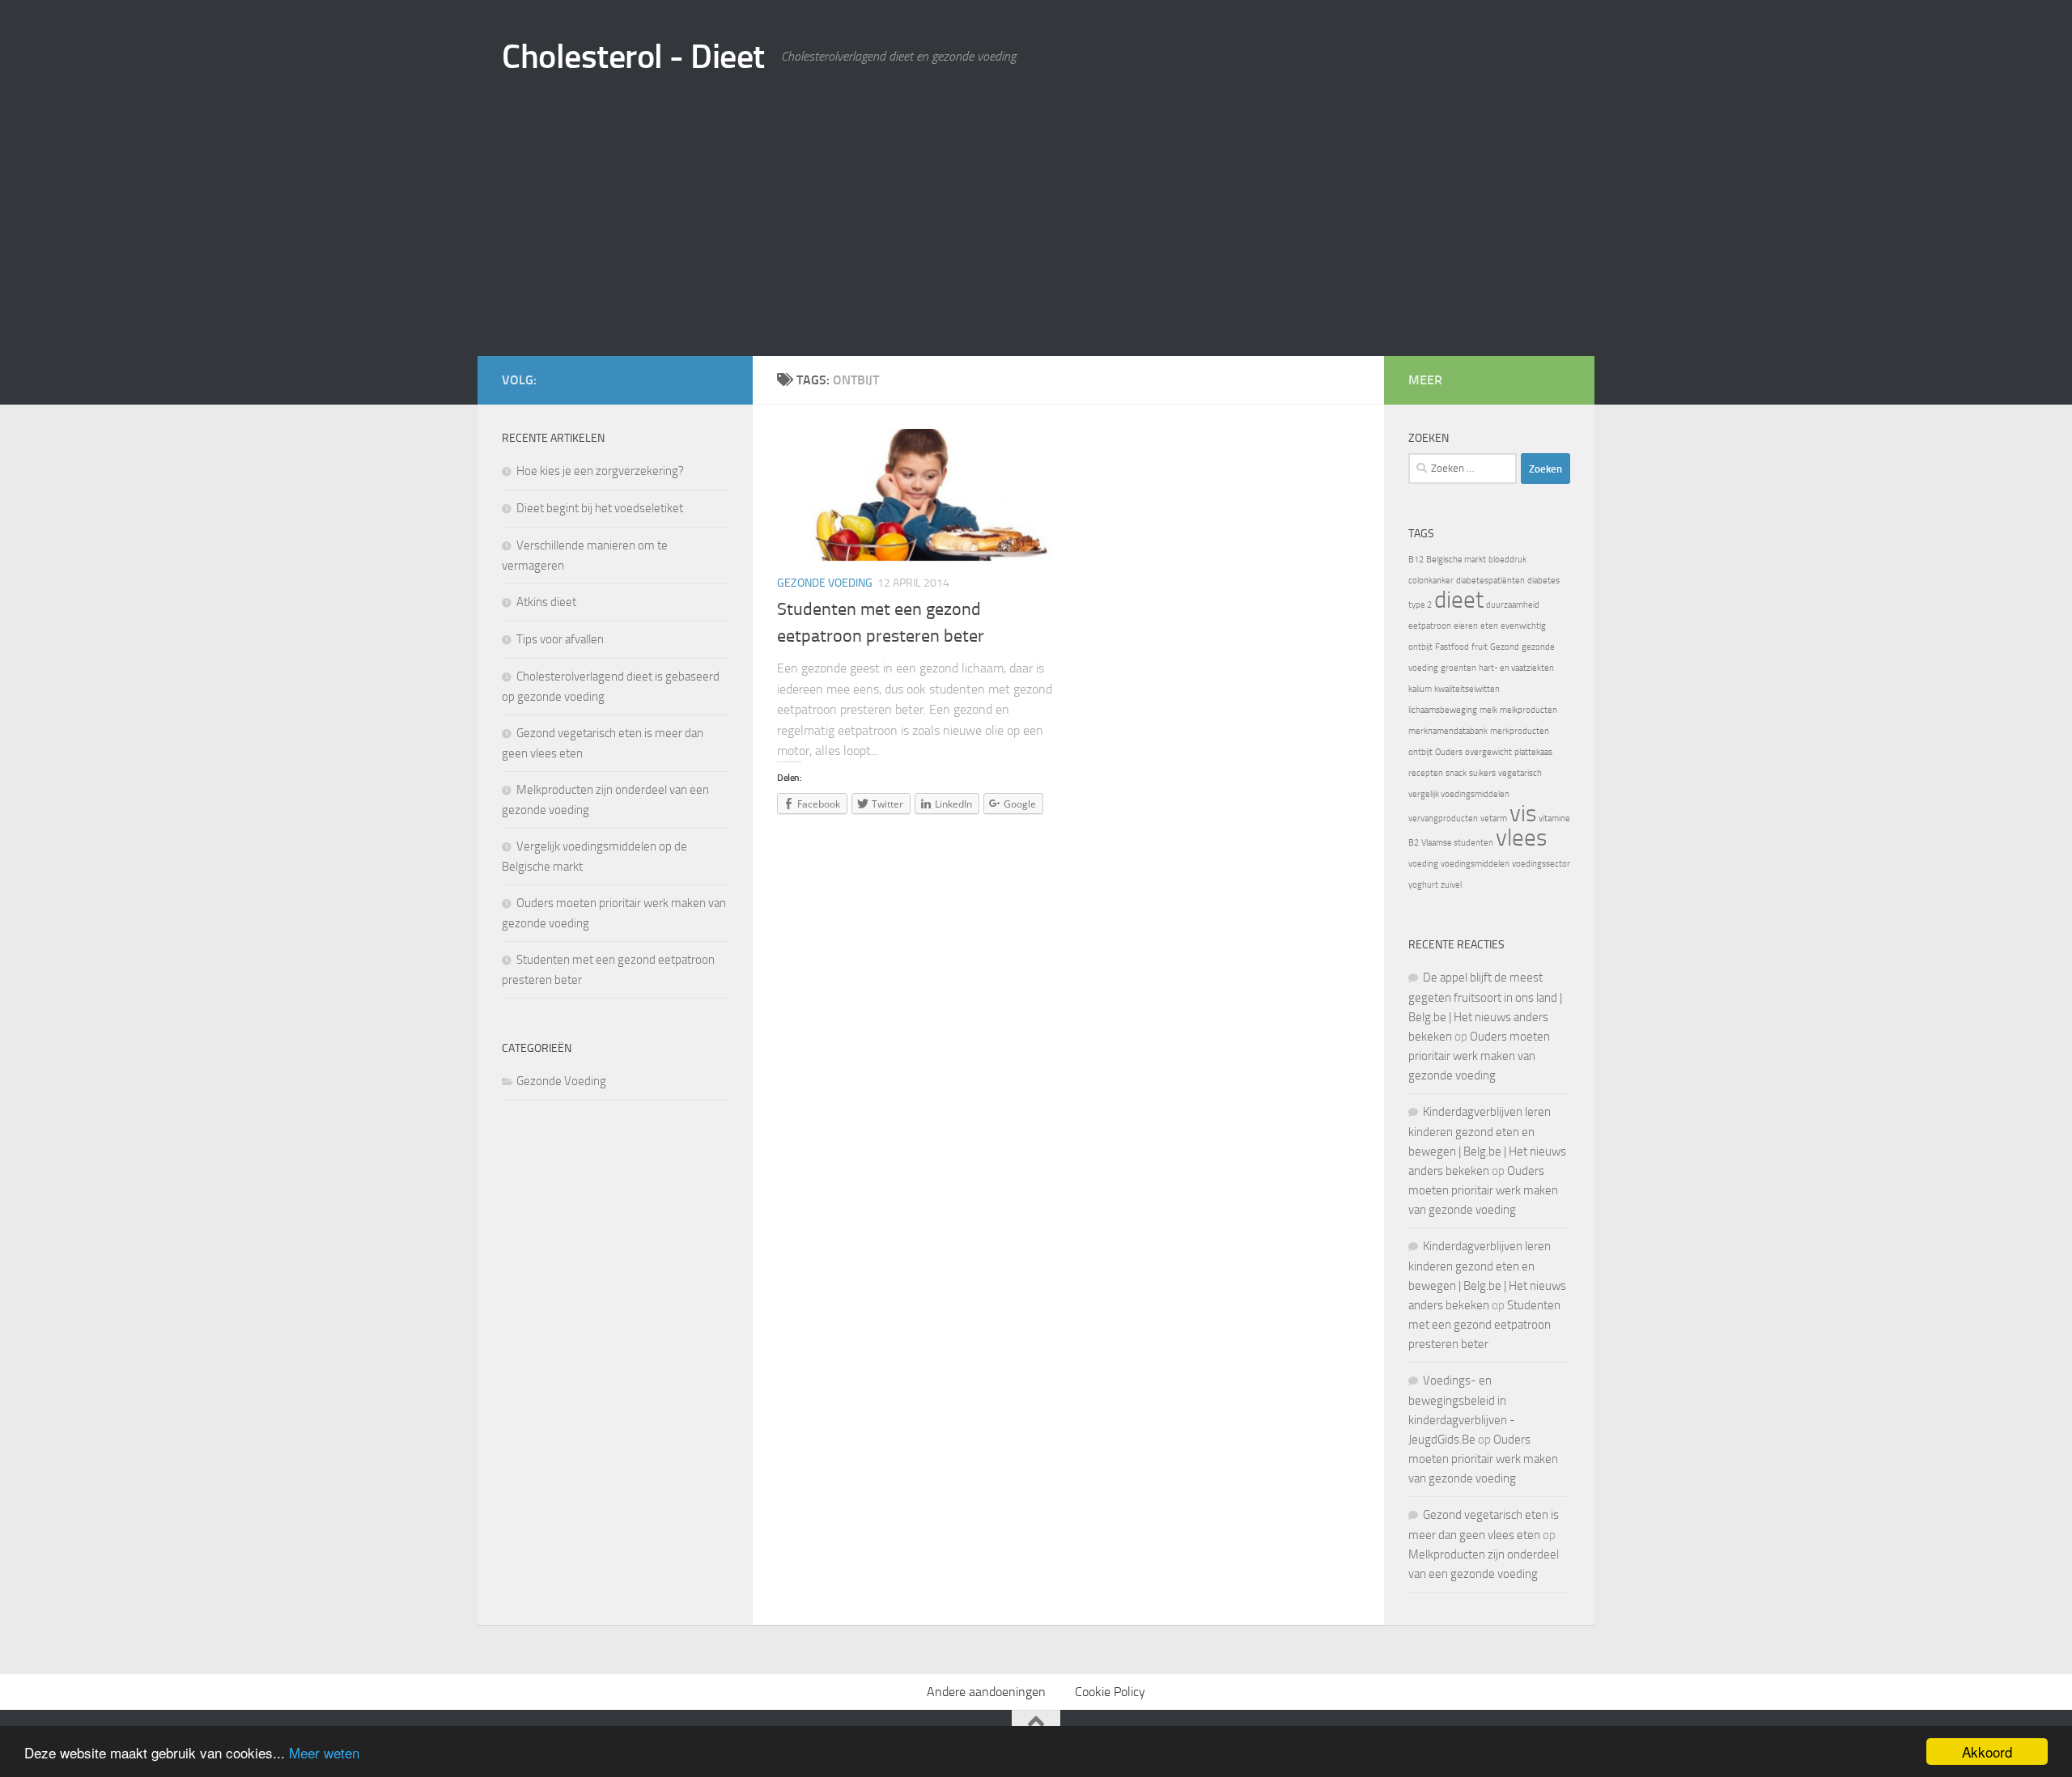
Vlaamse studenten (1457, 843)
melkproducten (1529, 710)
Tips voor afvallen (560, 639)
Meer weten (324, 1752)
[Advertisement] (1036, 235)
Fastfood (1452, 647)
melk (1488, 710)
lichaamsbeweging (1443, 710)
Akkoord (1987, 1752)
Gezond (1505, 647)
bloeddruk (1507, 560)
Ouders (1449, 752)
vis (1523, 814)
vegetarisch (1520, 773)
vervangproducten (1443, 819)
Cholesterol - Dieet (633, 57)
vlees (1521, 838)
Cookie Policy (1110, 1692)
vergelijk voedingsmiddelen (1459, 794)
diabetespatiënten (1490, 581)
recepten (1426, 773)
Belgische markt (1456, 560)
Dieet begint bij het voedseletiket (600, 508)
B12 (1416, 560)
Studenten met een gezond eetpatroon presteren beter (1484, 1325)
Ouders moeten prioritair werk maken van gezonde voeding (1479, 1056)
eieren (1466, 626)
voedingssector (1541, 864)
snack (1456, 773)
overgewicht (1488, 752)
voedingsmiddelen (1475, 864)
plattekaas (1533, 752)
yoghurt (1423, 885)
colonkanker (1431, 581)
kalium (1420, 689)
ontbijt (1420, 752)
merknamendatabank (1448, 731)
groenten (1458, 668)
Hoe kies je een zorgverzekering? (600, 471)
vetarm (1494, 819)
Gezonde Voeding (825, 583)
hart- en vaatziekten (1516, 668)
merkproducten (1520, 731)
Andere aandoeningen (986, 1692)
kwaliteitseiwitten (1467, 689)
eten (1489, 626)
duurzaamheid (1513, 605)
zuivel (1451, 885)
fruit (1480, 647)
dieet (1459, 600)
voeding (1423, 864)
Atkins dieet (546, 602)
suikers (1482, 773)
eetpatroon (1430, 626)
